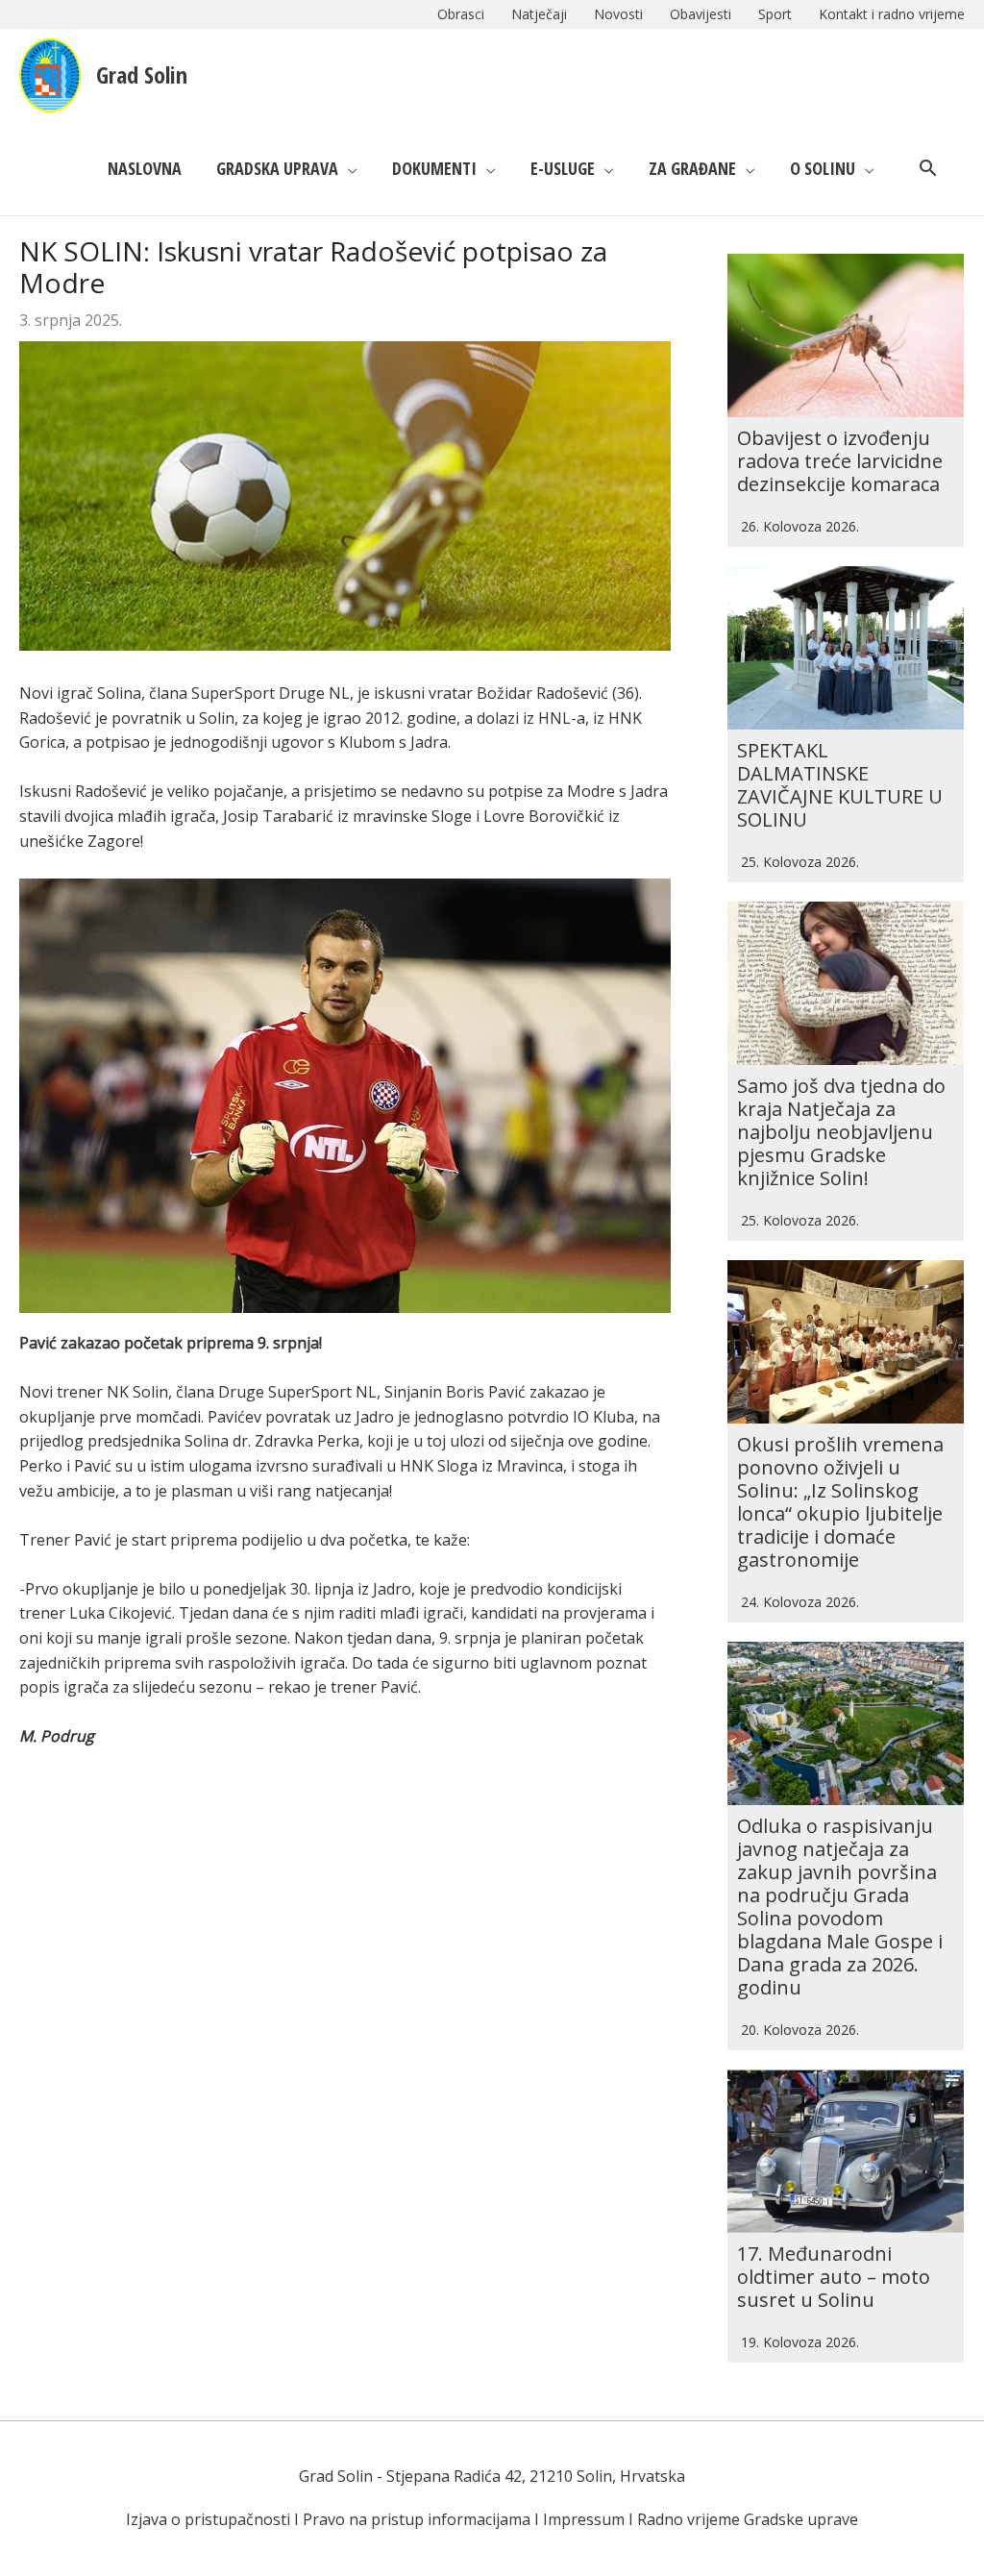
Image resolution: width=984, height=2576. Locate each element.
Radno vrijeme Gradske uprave (748, 2519)
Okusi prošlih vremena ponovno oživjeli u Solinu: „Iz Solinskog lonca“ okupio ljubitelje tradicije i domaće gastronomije (840, 1502)
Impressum (584, 2519)
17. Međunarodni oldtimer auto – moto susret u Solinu (834, 2277)
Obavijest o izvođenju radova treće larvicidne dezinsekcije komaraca (840, 461)
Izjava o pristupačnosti (208, 2519)
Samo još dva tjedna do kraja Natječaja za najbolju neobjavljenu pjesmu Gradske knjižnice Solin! (841, 1132)
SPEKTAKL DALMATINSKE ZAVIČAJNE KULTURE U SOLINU (840, 785)
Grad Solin (142, 74)
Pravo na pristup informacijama (417, 2519)
